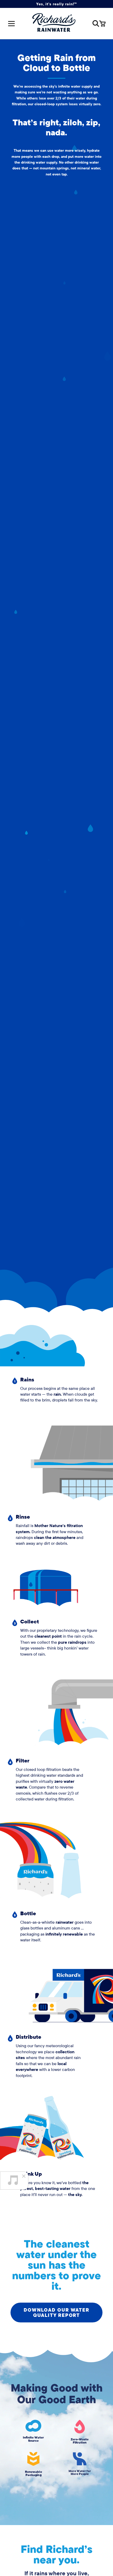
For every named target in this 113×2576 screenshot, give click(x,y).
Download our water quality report (56, 2313)
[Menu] (11, 23)
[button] (96, 24)
